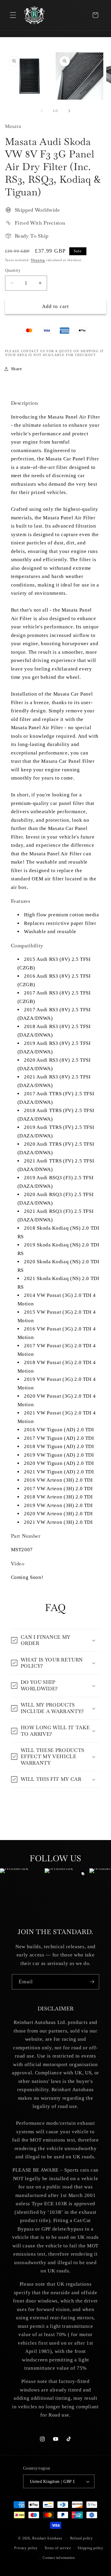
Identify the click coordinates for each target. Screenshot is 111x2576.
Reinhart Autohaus (47, 2539)
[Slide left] (42, 111)
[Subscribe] (92, 1982)
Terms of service (58, 2548)
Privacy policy (26, 2548)
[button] (13, 15)
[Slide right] (69, 111)
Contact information (59, 2558)
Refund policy (82, 2538)
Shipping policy (90, 2548)
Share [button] (17, 369)
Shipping (38, 260)
